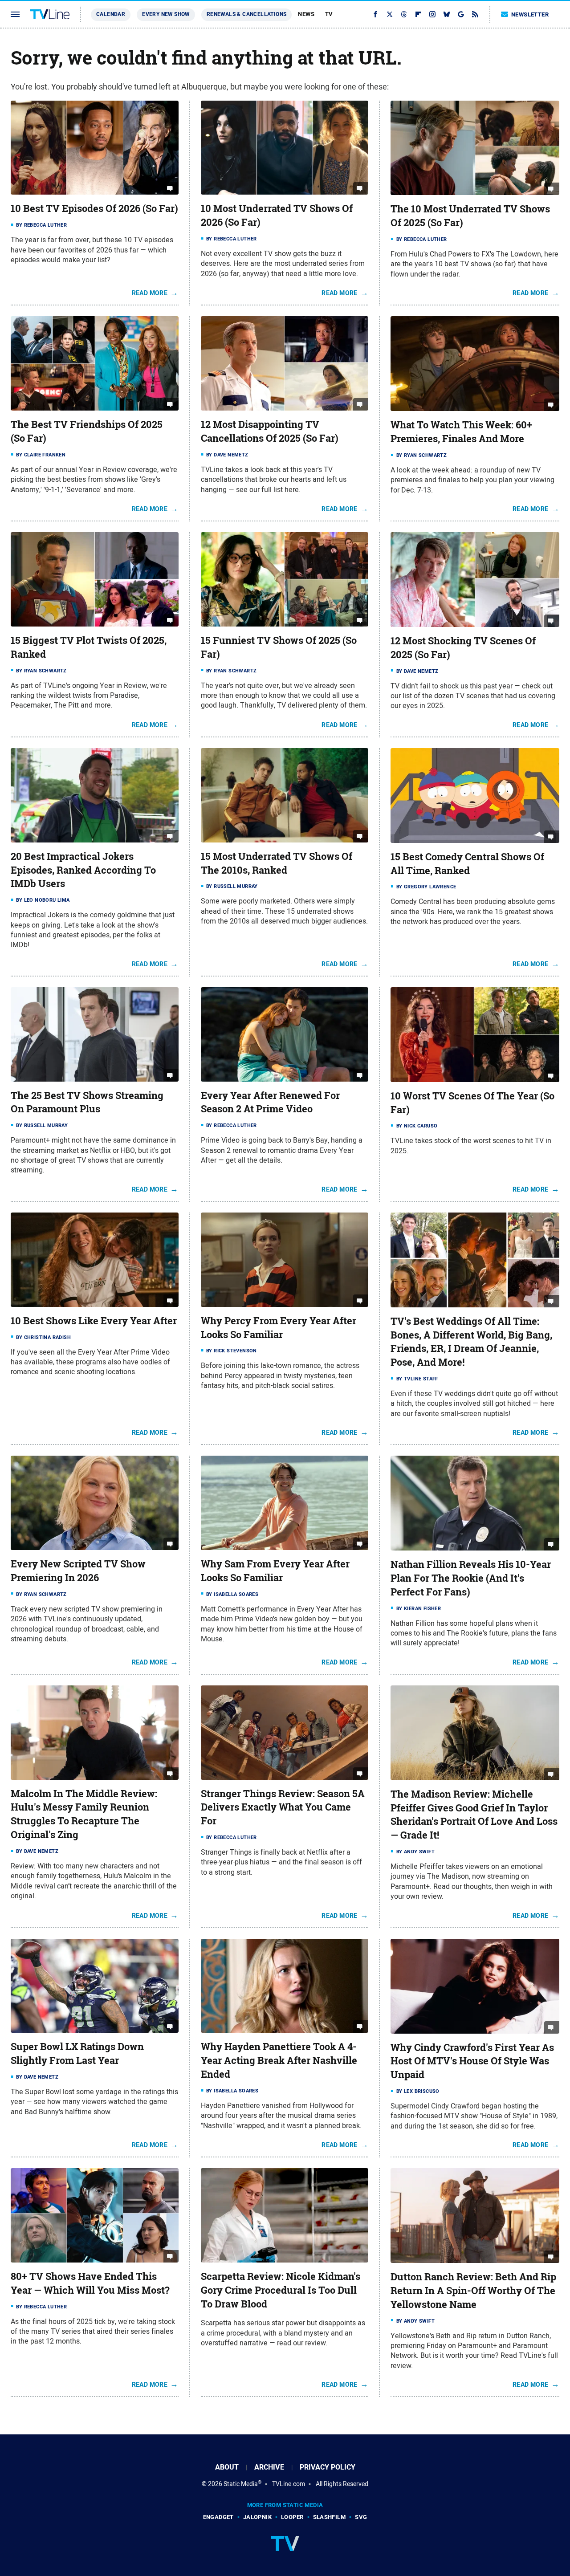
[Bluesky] (447, 14)
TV (329, 14)
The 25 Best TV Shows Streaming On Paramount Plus (87, 1102)
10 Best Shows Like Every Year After (94, 1321)
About (227, 2467)
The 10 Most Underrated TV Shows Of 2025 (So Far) (470, 216)
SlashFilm (330, 2517)
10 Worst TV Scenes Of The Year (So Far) (472, 1103)
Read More (150, 293)
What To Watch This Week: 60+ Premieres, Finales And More (461, 432)
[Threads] (404, 14)
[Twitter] (390, 14)
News (306, 14)
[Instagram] (432, 14)
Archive (269, 2467)
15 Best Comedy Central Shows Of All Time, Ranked (467, 864)
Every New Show (166, 14)
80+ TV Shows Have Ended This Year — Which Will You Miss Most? (90, 2283)
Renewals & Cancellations (247, 14)
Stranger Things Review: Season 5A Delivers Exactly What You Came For (283, 1807)
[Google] (461, 14)
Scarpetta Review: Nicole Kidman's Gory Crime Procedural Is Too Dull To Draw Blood (281, 2290)
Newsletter (530, 14)
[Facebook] (375, 14)
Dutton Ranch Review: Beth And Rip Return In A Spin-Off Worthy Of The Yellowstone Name (473, 2291)
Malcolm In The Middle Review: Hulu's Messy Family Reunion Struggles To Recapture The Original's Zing (84, 1814)
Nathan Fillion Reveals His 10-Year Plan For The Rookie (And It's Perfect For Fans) (471, 1578)
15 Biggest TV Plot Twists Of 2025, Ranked (89, 647)
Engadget (218, 2517)
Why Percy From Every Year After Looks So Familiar (279, 1328)
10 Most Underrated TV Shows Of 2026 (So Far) (277, 215)
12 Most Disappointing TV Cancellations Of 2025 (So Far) (270, 431)
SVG (361, 2517)
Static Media (241, 2484)
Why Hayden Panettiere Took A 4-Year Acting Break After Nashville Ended (279, 2060)
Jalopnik (257, 2517)
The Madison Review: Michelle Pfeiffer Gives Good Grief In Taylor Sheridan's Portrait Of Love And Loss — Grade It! (474, 1815)
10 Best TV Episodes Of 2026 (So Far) (94, 208)
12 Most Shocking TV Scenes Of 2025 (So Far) (463, 648)
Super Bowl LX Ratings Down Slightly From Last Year (77, 2053)
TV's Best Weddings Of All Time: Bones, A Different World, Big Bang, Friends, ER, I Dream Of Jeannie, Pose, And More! (471, 1342)
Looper (292, 2517)
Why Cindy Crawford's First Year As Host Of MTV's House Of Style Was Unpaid (472, 2061)
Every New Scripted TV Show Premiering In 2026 (78, 1571)
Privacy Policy (328, 2467)
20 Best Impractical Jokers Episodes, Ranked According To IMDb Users (83, 870)
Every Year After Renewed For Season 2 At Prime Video (270, 1102)
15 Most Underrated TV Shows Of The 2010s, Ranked (277, 863)
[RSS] (475, 14)
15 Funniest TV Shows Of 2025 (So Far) (279, 647)
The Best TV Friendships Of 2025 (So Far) (87, 431)
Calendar (111, 14)
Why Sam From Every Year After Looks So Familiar (275, 1571)
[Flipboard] (418, 14)
